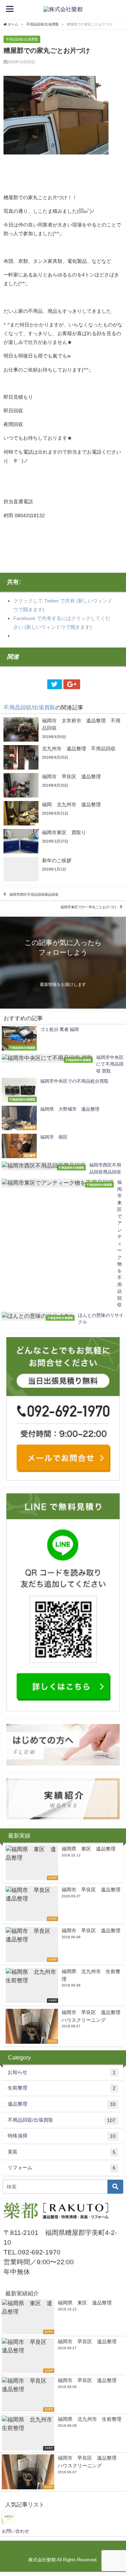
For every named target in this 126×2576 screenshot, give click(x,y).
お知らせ (62, 2072)
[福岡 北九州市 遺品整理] (63, 813)
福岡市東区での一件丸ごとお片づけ (89, 907)
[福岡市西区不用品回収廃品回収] (63, 1168)
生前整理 (62, 2088)
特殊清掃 (62, 2136)
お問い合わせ (15, 2531)
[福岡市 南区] (63, 1146)
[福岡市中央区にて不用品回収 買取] (63, 1064)
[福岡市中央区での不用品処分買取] (63, 1090)
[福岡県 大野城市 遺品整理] (63, 1118)
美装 (62, 2152)
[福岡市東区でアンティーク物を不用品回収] (63, 1244)
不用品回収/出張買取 (22, 39)
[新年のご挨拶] (63, 869)
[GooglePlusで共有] (72, 684)
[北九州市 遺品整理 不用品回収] (63, 757)
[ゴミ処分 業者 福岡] (63, 1038)
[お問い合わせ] (9, 2523)
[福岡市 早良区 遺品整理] (63, 785)
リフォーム (62, 2168)
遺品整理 (62, 2104)
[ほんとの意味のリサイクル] (63, 1319)
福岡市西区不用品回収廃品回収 (34, 894)
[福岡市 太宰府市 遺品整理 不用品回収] (63, 729)
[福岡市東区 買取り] (63, 841)
